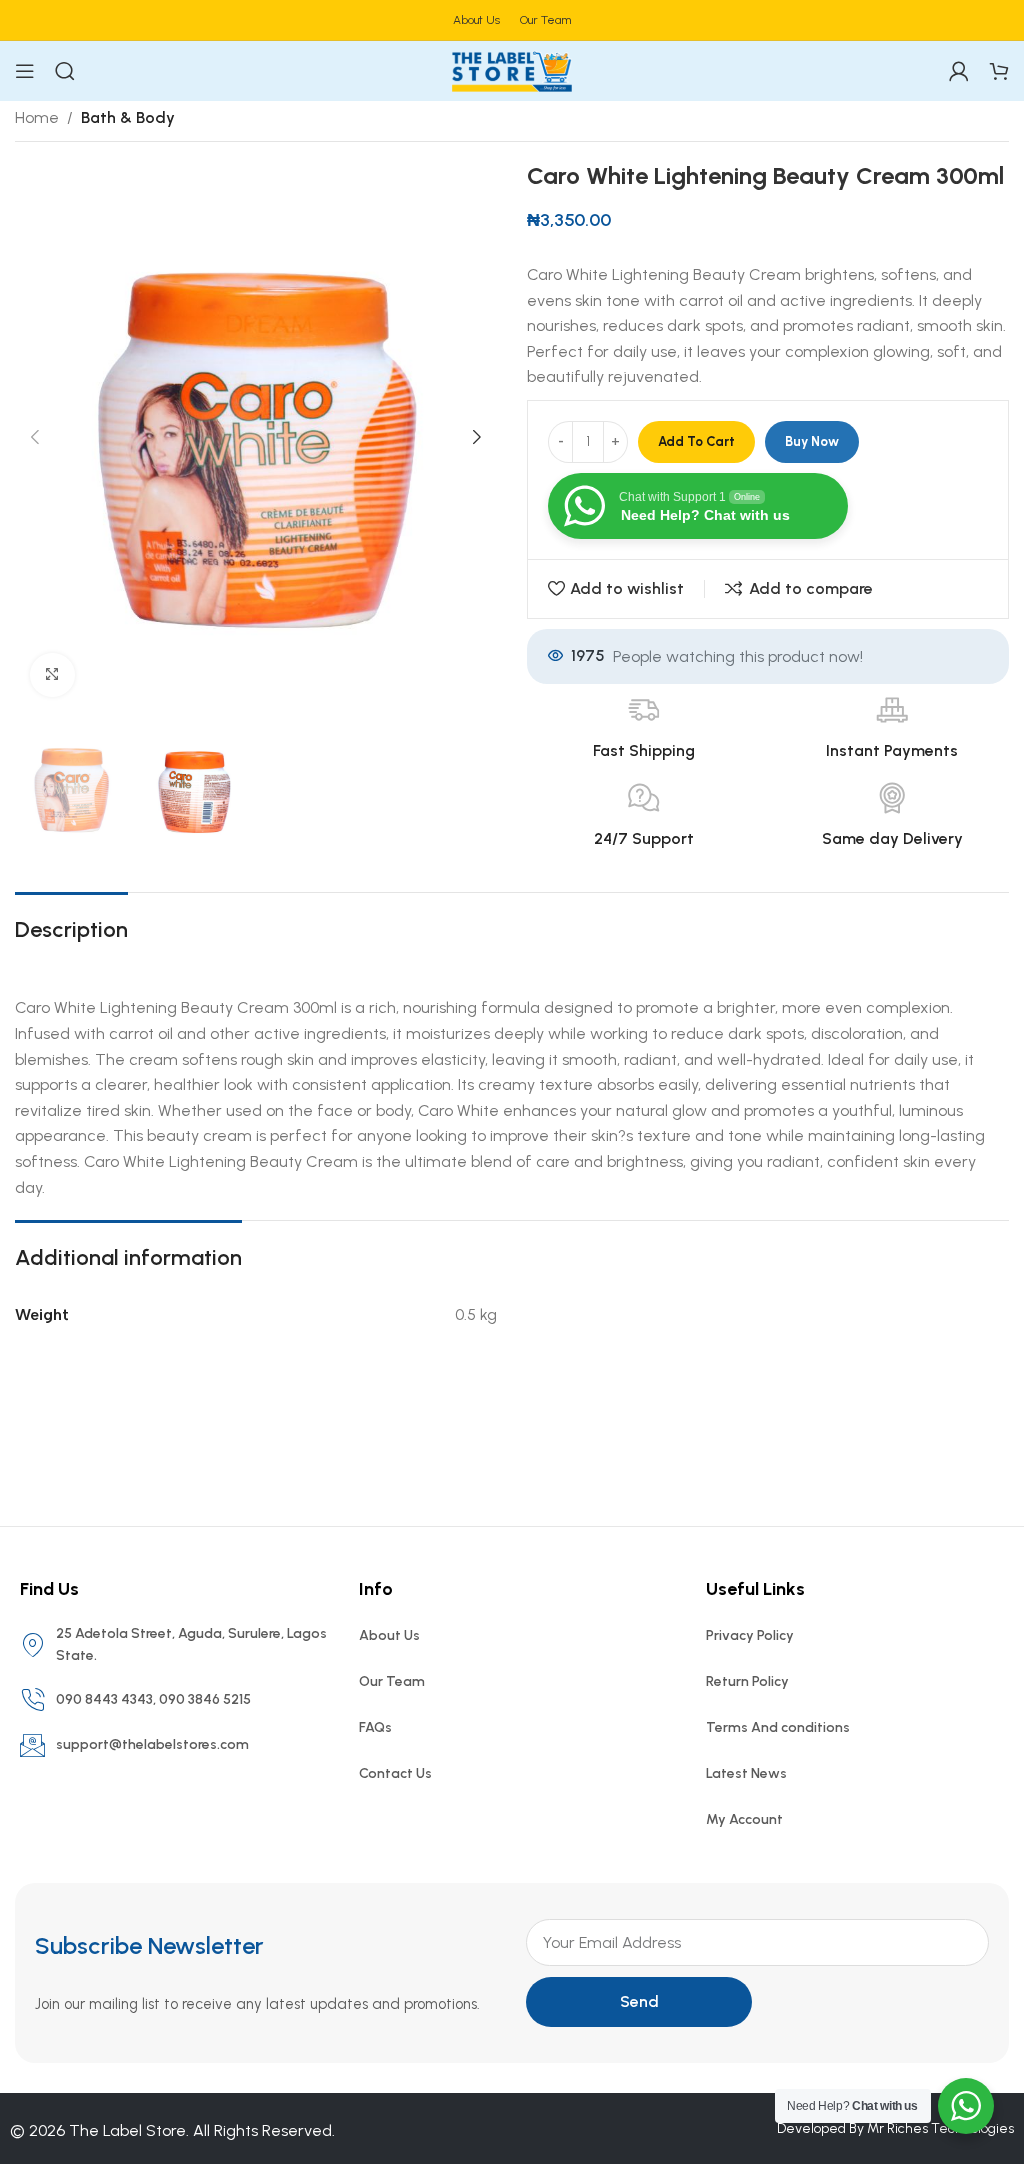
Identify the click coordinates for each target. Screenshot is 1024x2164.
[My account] (959, 71)
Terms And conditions (778, 1727)
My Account (744, 1819)
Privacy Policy (750, 1635)
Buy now (812, 441)
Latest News (746, 1773)
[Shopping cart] (999, 71)
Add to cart (696, 441)
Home (37, 117)
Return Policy (747, 1681)
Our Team (392, 1681)
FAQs (375, 1727)
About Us (389, 1635)
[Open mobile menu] (25, 71)
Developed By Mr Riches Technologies (895, 2128)
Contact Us (395, 1773)
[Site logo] (512, 69)
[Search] (65, 71)
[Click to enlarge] (52, 675)
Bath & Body (128, 117)
